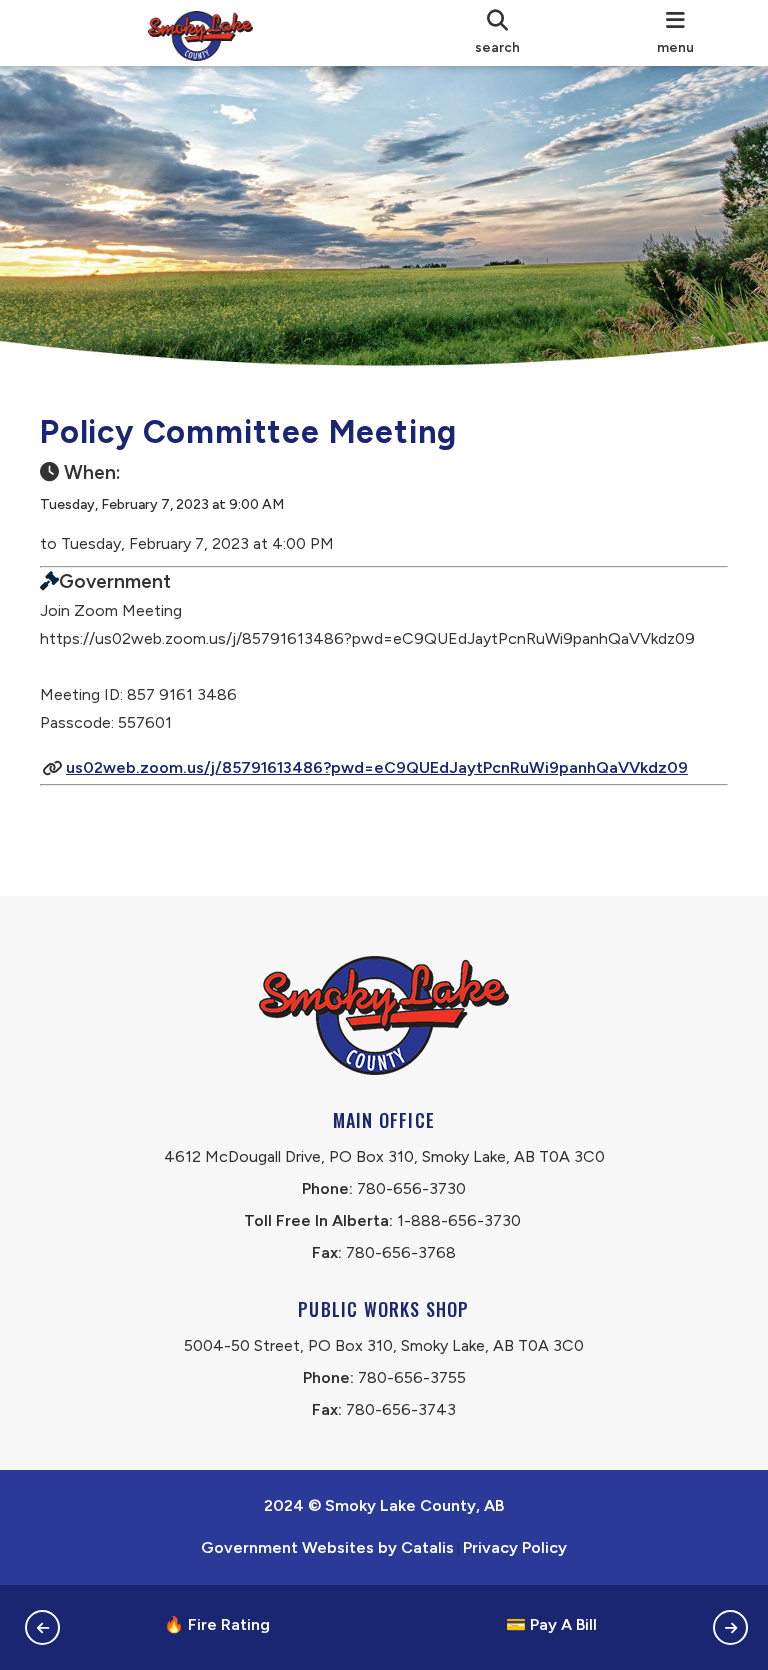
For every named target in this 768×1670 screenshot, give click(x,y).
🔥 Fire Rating (217, 1624)
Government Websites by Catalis (327, 1547)
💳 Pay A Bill (551, 1624)
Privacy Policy (515, 1547)
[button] (42, 1627)
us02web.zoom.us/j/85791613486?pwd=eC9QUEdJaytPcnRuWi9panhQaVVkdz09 (377, 767)
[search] (498, 33)
